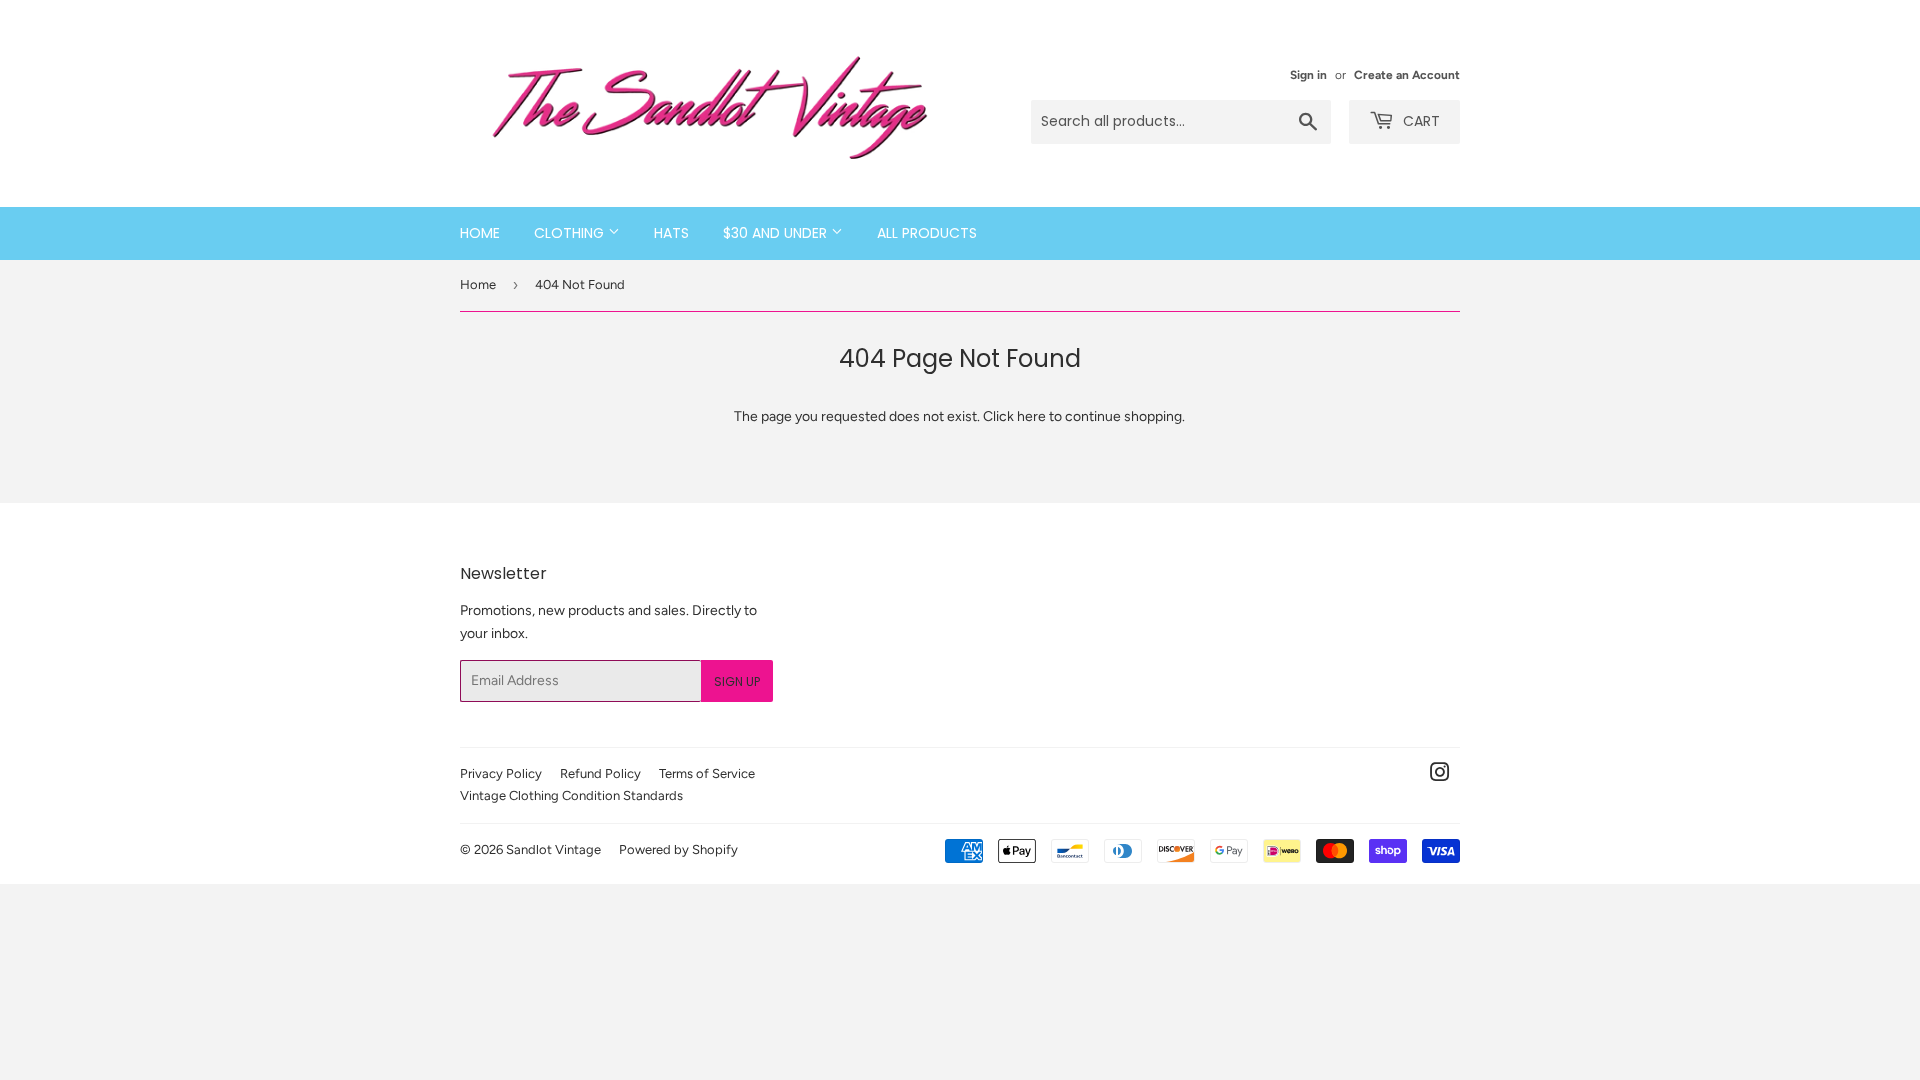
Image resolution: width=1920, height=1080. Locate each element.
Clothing (571, 233)
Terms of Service (707, 773)
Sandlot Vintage (553, 849)
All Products (927, 233)
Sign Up (737, 681)
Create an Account (1407, 75)
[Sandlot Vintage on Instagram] (1440, 775)
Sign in (1308, 75)
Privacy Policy (501, 773)
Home (480, 233)
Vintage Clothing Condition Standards (571, 795)
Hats (671, 233)
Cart (1419, 121)
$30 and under (777, 233)
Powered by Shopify (678, 849)
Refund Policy (600, 773)
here (1031, 416)
